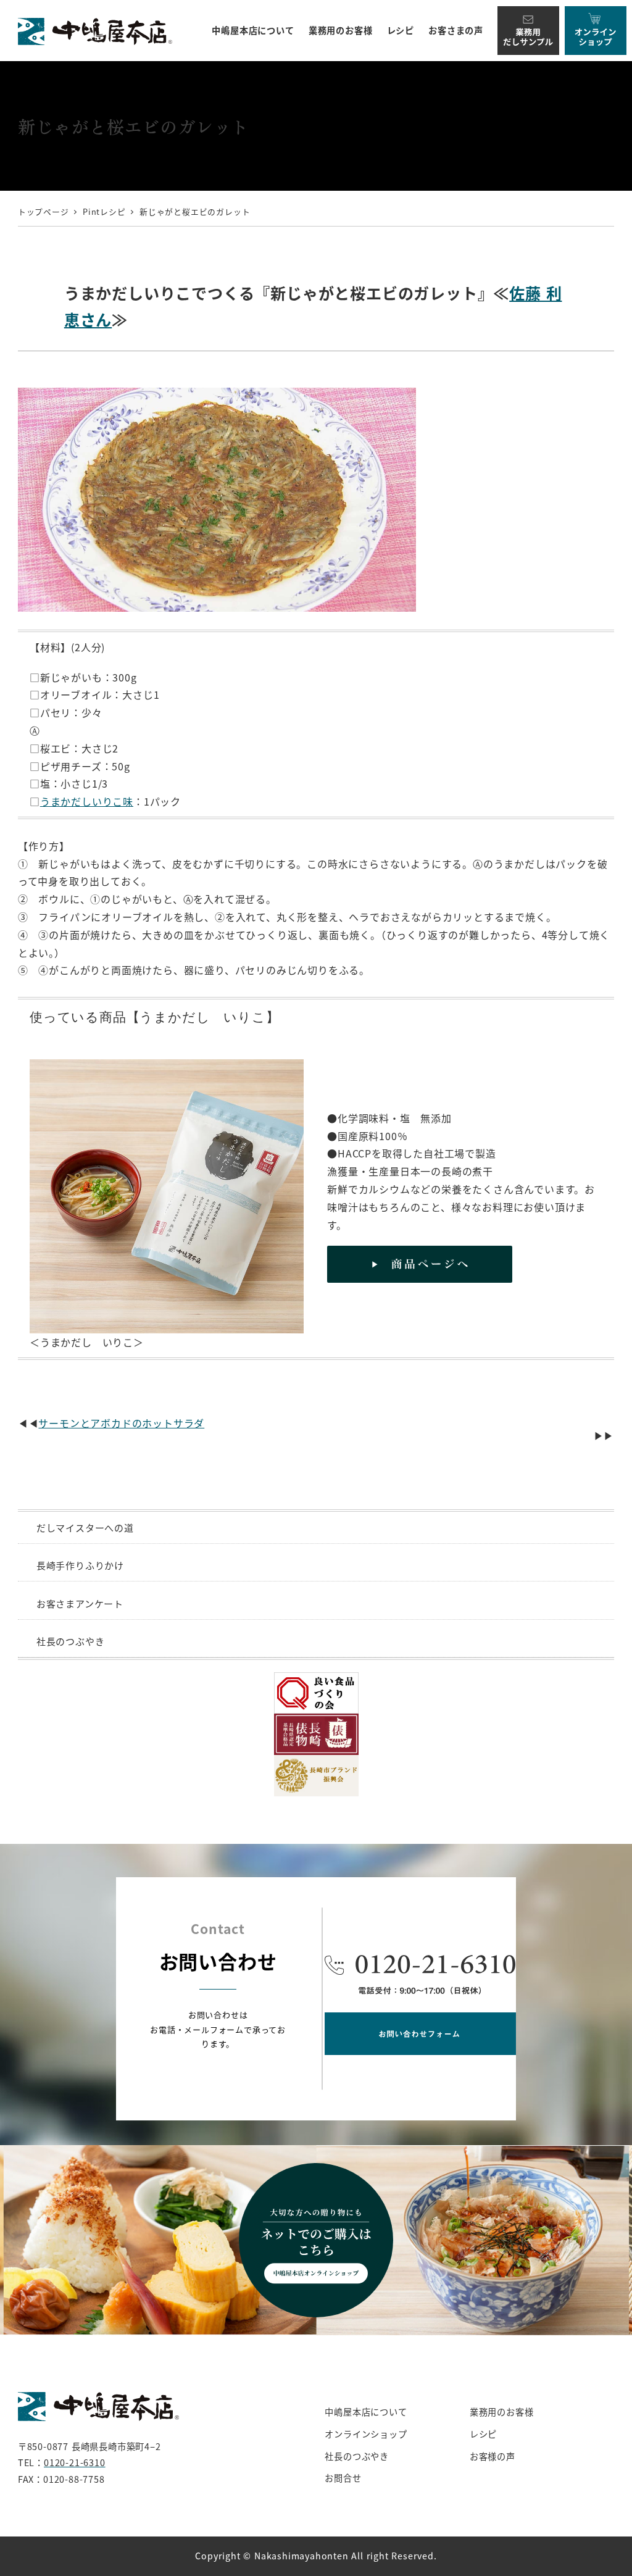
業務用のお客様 (502, 2412)
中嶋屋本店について (366, 2412)
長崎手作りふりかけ (80, 1565)
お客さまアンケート (80, 1603)
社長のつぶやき (71, 1641)
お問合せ (343, 2478)
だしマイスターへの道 (85, 1528)
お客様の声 (493, 2456)
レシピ (483, 2434)
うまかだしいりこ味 (87, 801)
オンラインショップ (366, 2434)
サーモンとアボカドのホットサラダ (121, 1423)
